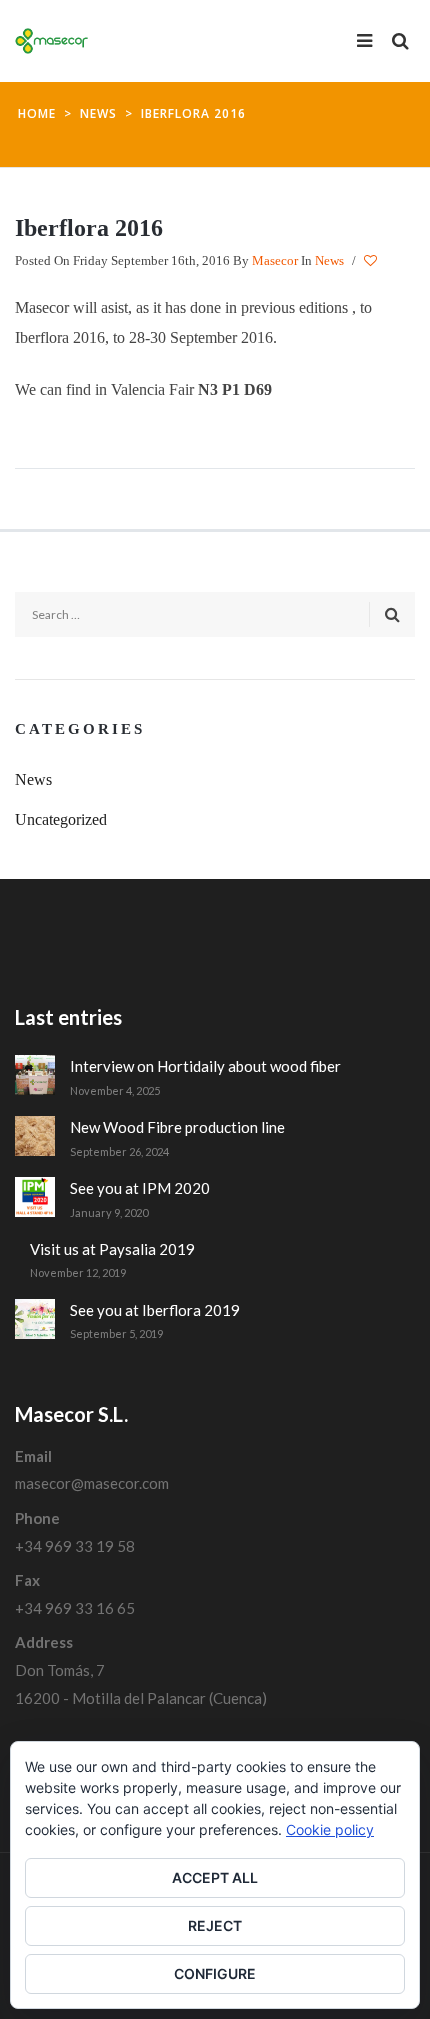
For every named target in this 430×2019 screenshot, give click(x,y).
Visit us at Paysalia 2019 (112, 1249)
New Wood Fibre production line (177, 1127)
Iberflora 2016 (89, 228)
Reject (215, 1925)
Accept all (215, 1877)
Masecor (275, 260)
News (98, 113)
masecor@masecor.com (92, 1483)
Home (37, 113)
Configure (215, 1973)
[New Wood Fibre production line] (35, 1136)
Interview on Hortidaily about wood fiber (205, 1066)
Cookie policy (330, 1829)
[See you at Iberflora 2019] (35, 1319)
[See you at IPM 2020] (35, 1197)
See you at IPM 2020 (140, 1188)
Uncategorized (61, 819)
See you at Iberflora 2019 (155, 1310)
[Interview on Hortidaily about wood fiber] (35, 1075)
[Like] (372, 261)
